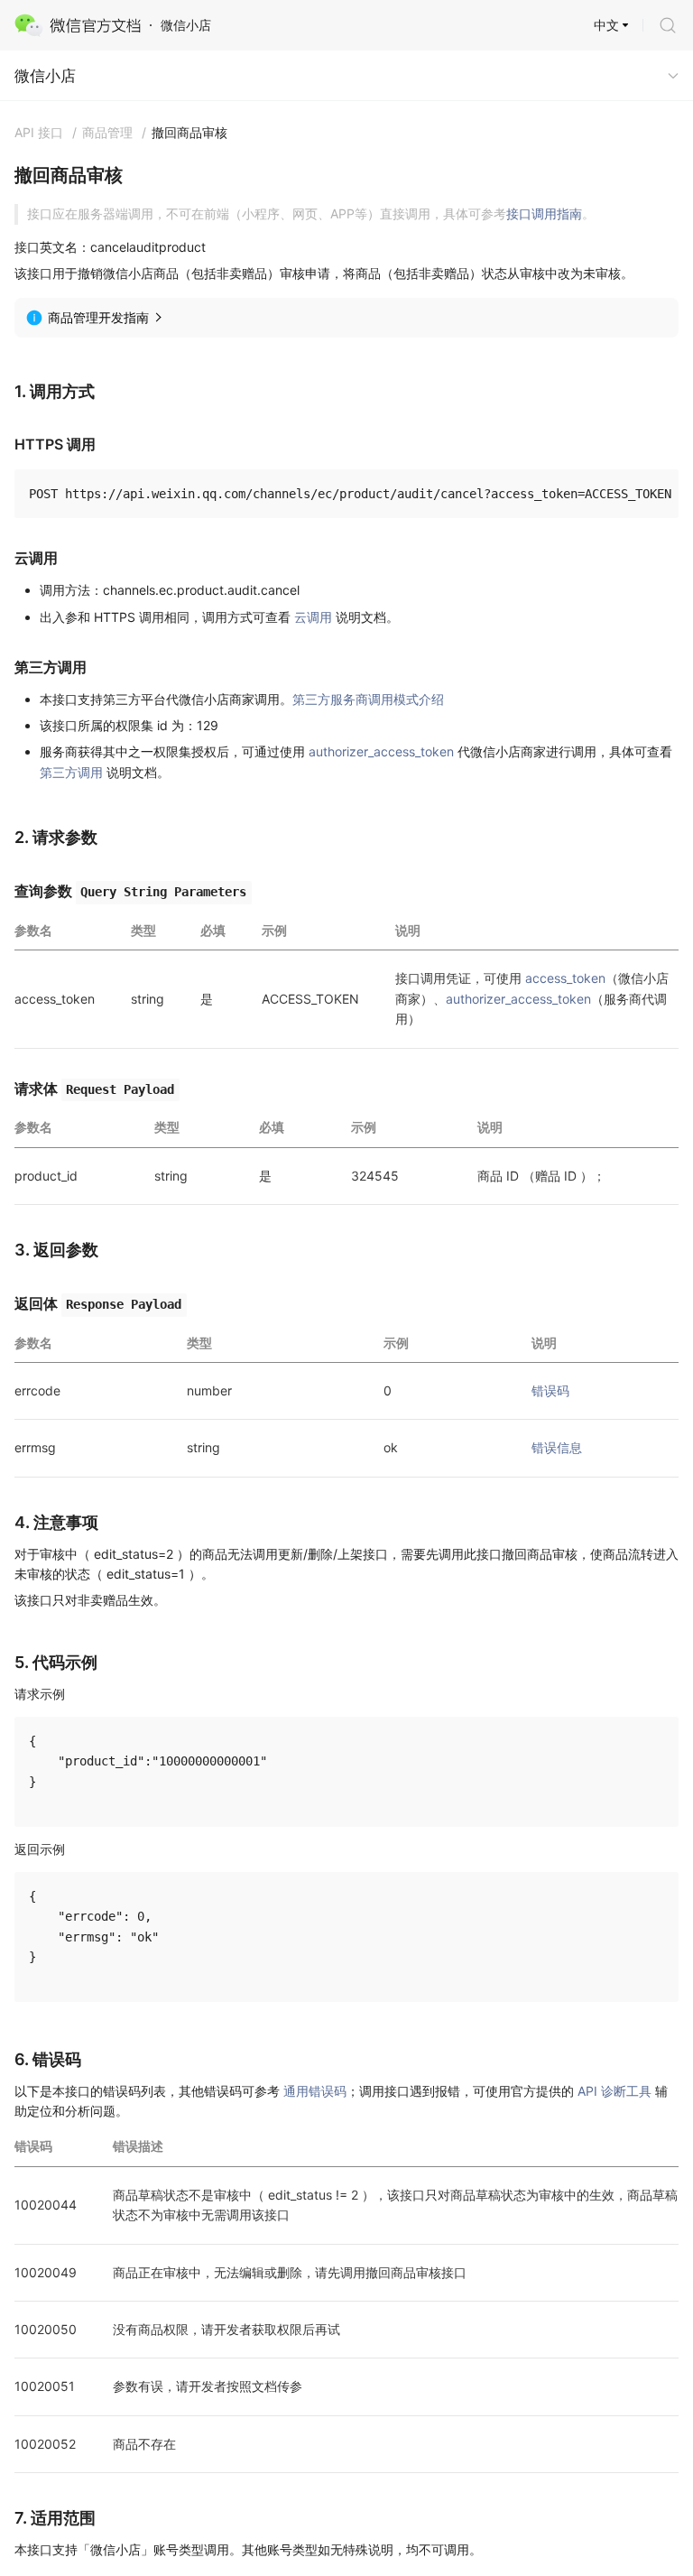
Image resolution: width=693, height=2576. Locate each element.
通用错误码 (315, 2091)
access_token (565, 978)
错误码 (550, 1390)
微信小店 (45, 76)
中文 (606, 25)
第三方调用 (71, 772)
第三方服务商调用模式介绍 (368, 699)
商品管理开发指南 (98, 317)
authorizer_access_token (381, 751)
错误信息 (557, 1447)
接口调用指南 (544, 213)
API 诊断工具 (614, 2091)
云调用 (313, 617)
